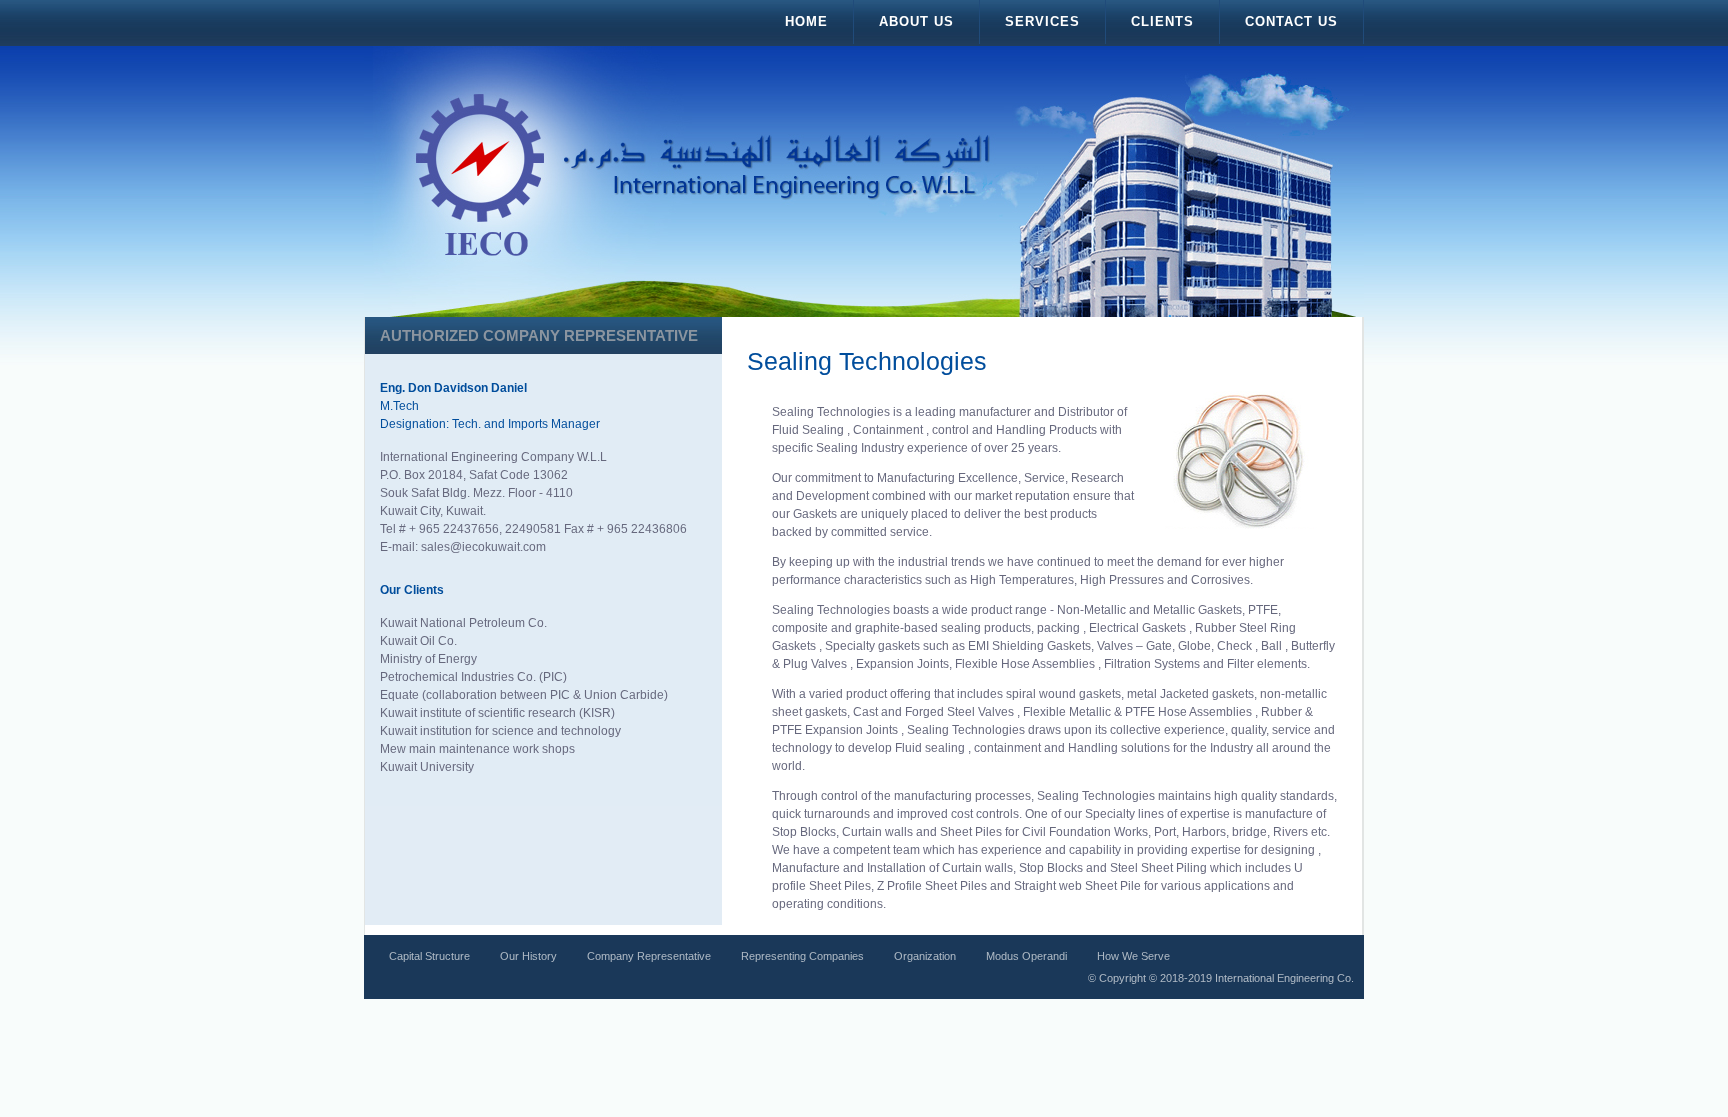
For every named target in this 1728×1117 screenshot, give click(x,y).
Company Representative (649, 956)
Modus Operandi (1026, 956)
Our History (528, 956)
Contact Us (1291, 21)
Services (1042, 21)
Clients (1162, 21)
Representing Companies (802, 956)
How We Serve (1133, 956)
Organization (925, 956)
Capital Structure (429, 956)
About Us (916, 21)
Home (806, 21)
